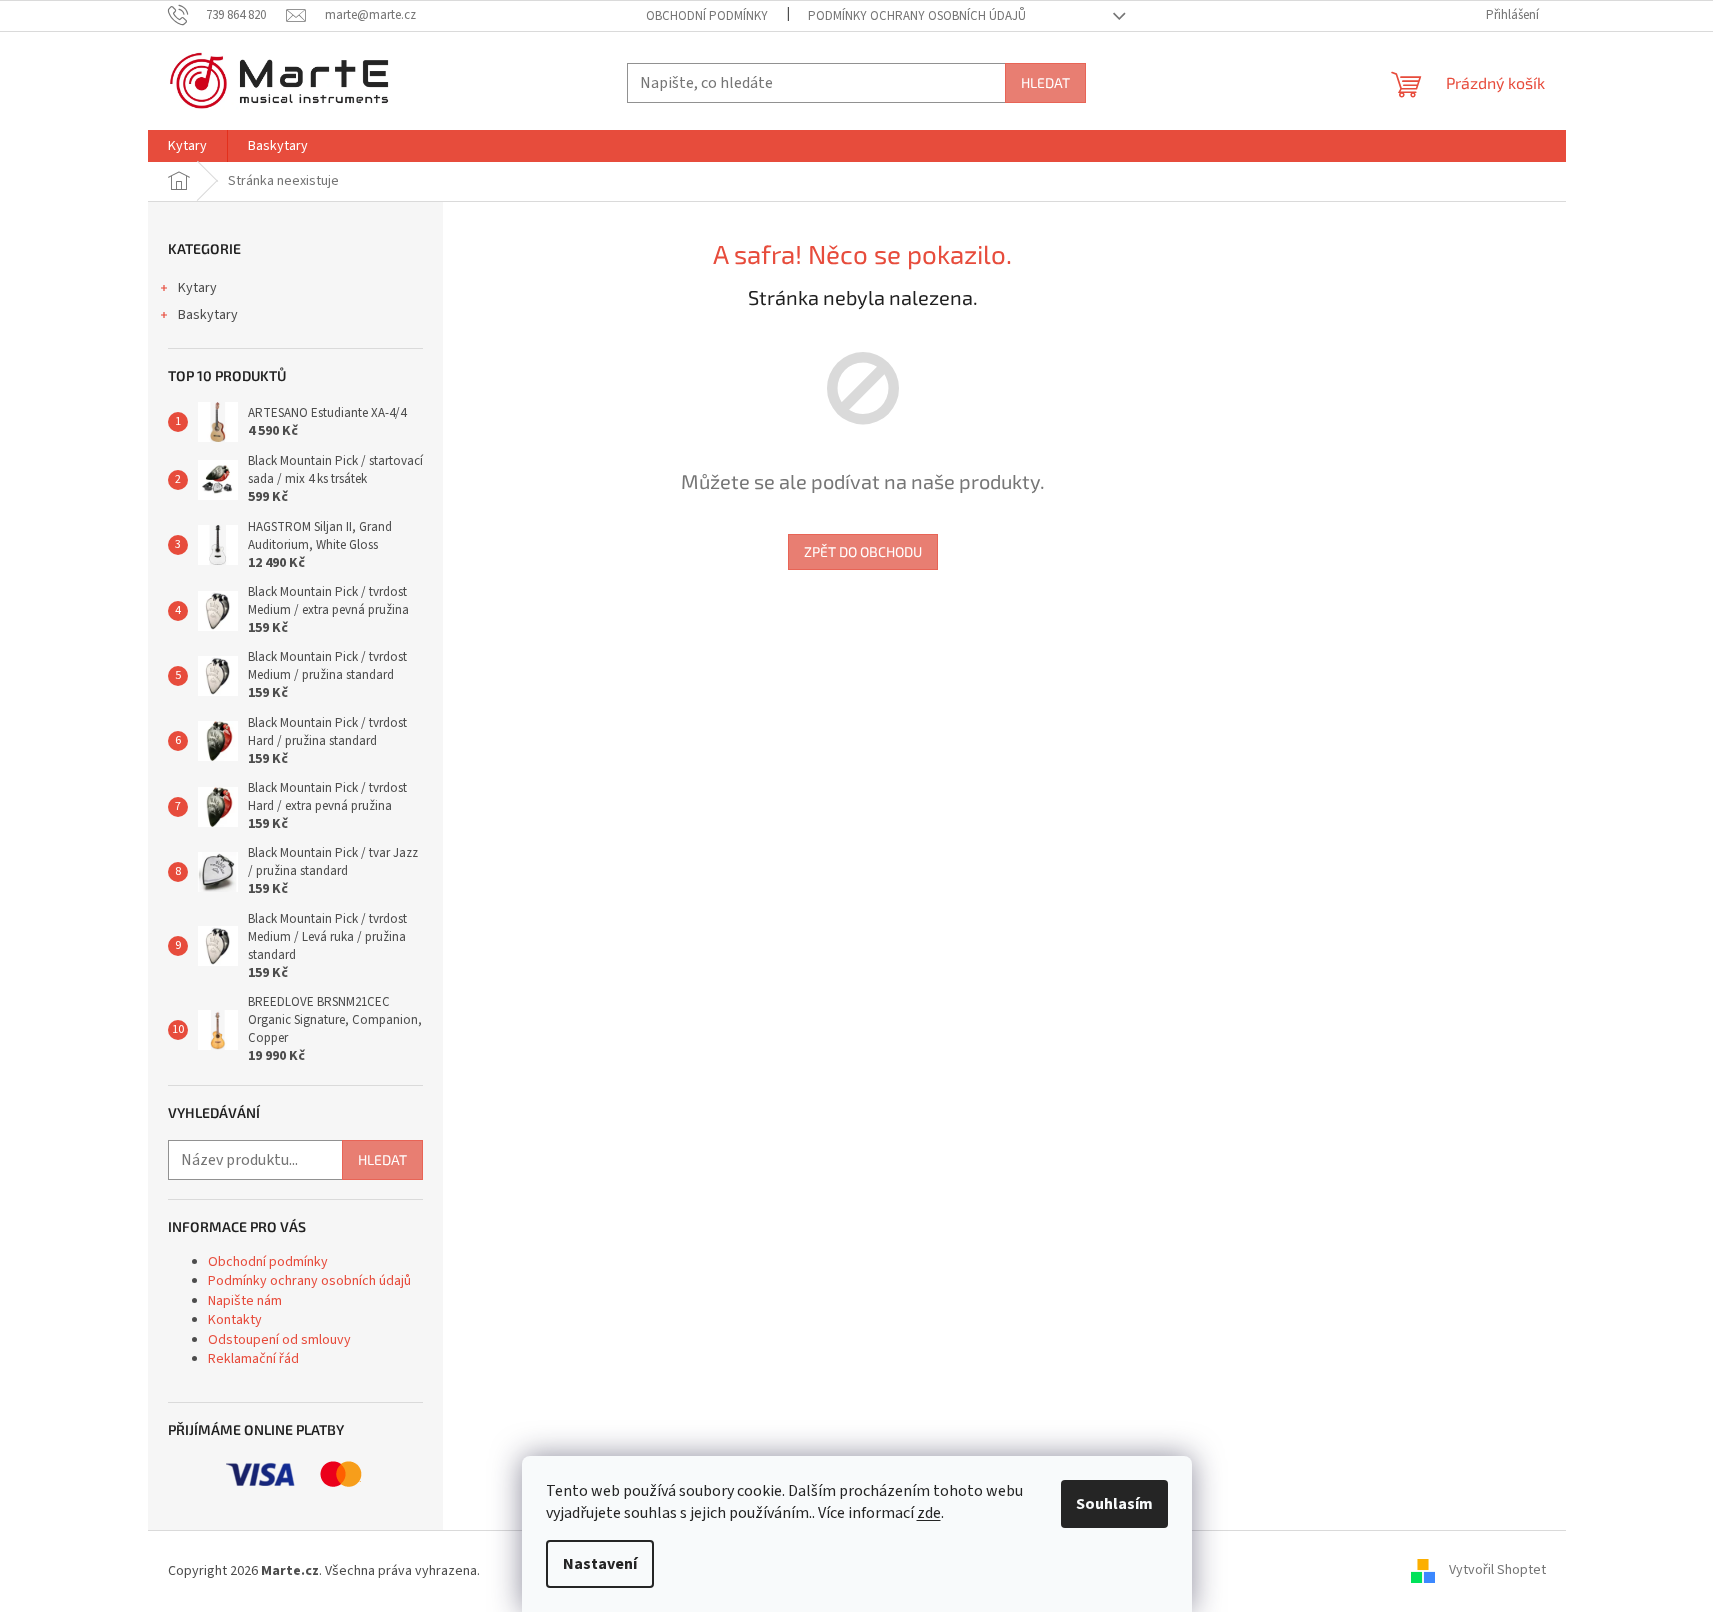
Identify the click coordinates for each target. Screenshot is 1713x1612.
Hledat (1045, 82)
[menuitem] (187, 146)
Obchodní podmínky (707, 16)
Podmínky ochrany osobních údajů (917, 16)
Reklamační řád (253, 1359)
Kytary (197, 288)
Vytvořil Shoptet (1497, 1571)
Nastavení (600, 1564)
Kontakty (235, 1320)
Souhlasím (1114, 1504)
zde (929, 1513)
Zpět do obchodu (863, 551)
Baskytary (208, 315)
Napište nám (245, 1301)
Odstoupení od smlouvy (279, 1340)
